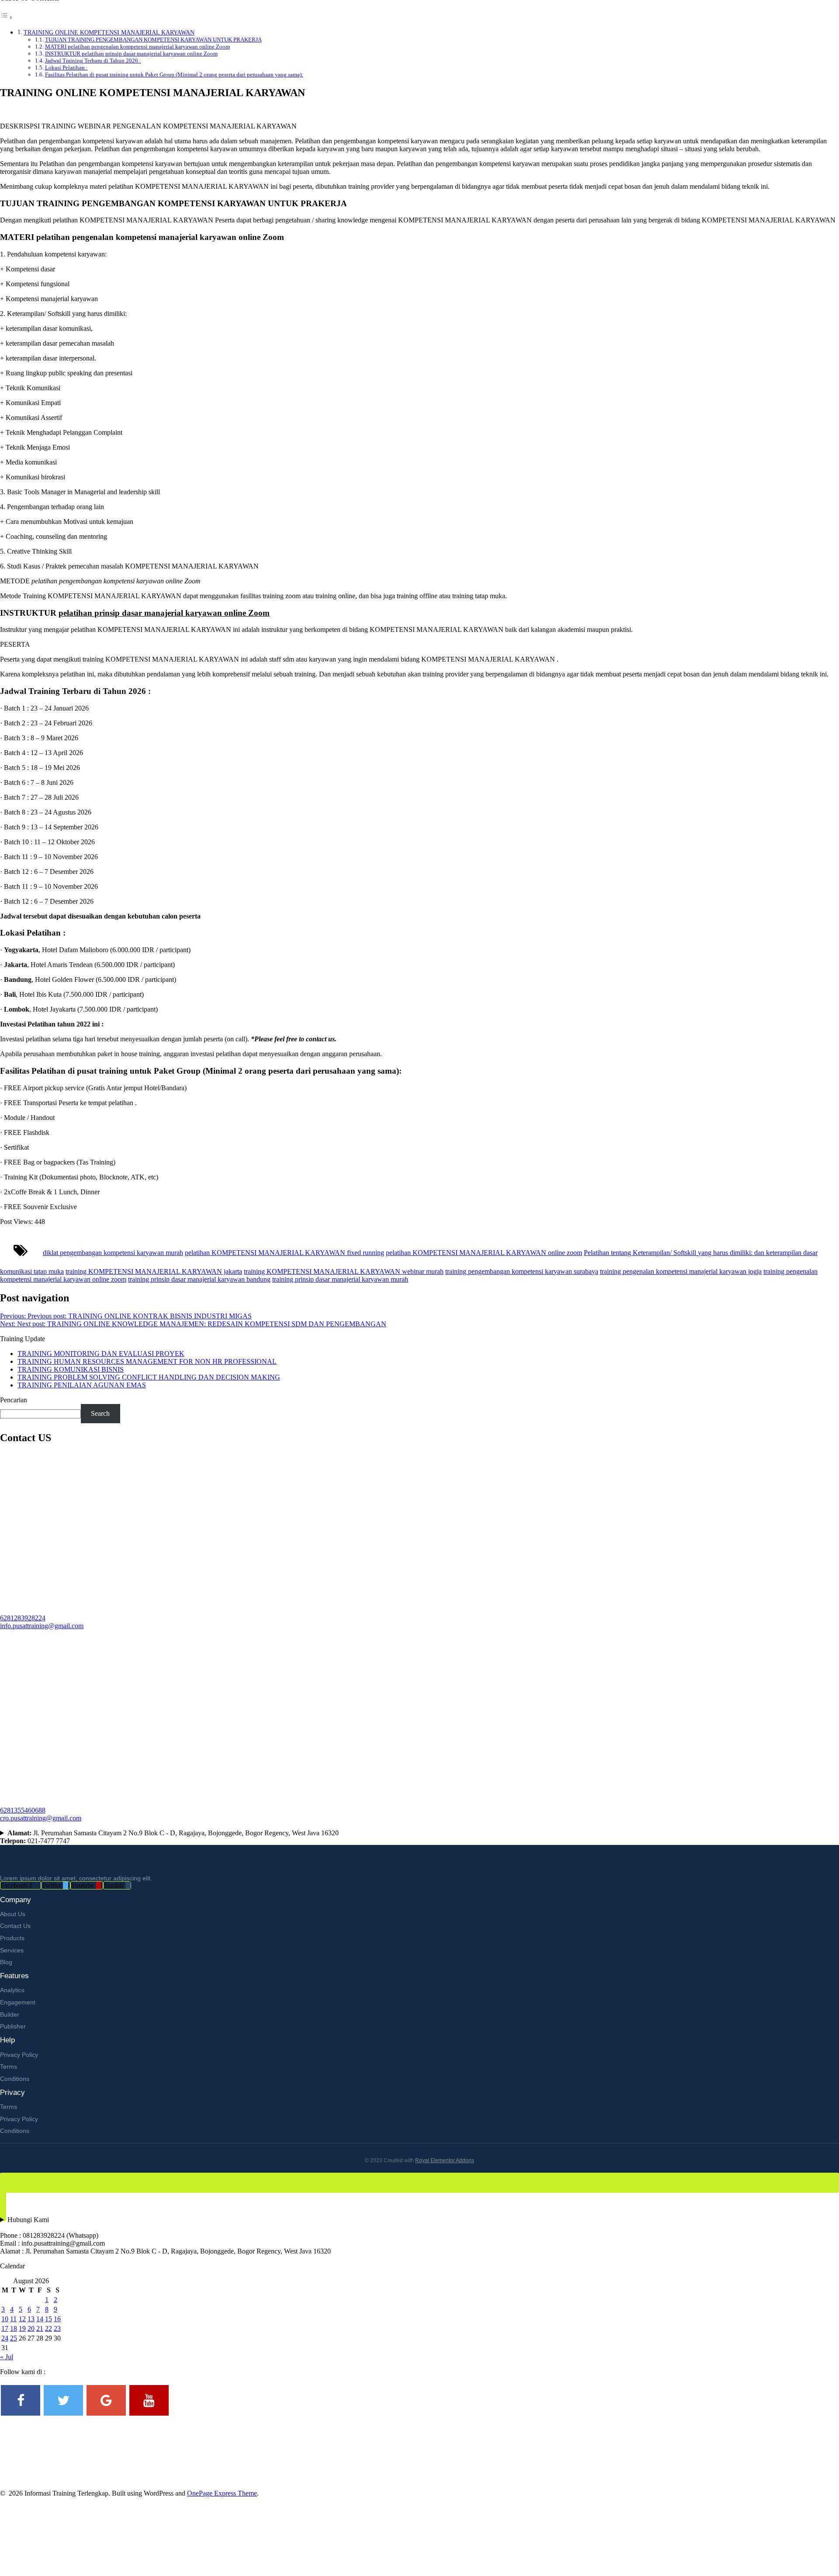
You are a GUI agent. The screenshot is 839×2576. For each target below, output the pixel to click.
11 (13, 2319)
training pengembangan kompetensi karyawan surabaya (522, 1271)
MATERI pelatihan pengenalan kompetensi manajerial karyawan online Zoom (137, 47)
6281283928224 (23, 1618)
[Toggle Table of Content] (7, 17)
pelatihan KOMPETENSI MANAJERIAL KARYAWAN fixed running (284, 1253)
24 (5, 2338)
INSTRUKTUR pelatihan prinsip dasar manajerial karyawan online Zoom (131, 54)
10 (5, 2319)
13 (31, 2319)
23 (57, 2328)
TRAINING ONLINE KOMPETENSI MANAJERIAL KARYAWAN (109, 32)
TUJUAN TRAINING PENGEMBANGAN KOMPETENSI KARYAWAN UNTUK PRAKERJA (153, 40)
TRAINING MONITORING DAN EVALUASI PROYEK (101, 1354)
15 (49, 2319)
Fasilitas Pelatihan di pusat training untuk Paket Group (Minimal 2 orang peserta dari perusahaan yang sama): (174, 75)
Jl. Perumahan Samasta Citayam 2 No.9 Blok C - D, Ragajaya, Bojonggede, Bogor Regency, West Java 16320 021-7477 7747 (169, 1837)
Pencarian (14, 1400)
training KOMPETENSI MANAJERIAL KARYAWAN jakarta (154, 1271)
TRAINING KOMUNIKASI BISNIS (71, 1369)
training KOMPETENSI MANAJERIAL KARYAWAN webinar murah (344, 1271)
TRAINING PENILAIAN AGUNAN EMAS (82, 1385)
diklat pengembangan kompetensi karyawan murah (113, 1253)
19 (22, 2328)
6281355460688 (23, 1810)
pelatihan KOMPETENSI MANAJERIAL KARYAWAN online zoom (484, 1253)
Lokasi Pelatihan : (66, 68)
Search (100, 1413)
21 (40, 2328)
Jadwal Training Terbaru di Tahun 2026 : (93, 61)
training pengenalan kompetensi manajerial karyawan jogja (681, 1271)
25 (14, 2338)
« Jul (7, 2357)
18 (14, 2328)
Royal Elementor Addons (445, 2160)
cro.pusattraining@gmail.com (41, 1818)
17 (5, 2328)
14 (40, 2319)
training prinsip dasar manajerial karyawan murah (340, 1279)
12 (22, 2319)
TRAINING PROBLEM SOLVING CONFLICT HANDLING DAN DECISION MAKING (149, 1377)
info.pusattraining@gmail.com (42, 1626)
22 (49, 2328)
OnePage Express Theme (222, 2493)
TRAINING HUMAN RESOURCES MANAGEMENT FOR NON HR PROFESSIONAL (147, 1361)
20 (31, 2328)
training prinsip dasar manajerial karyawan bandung (199, 1279)
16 (57, 2319)
